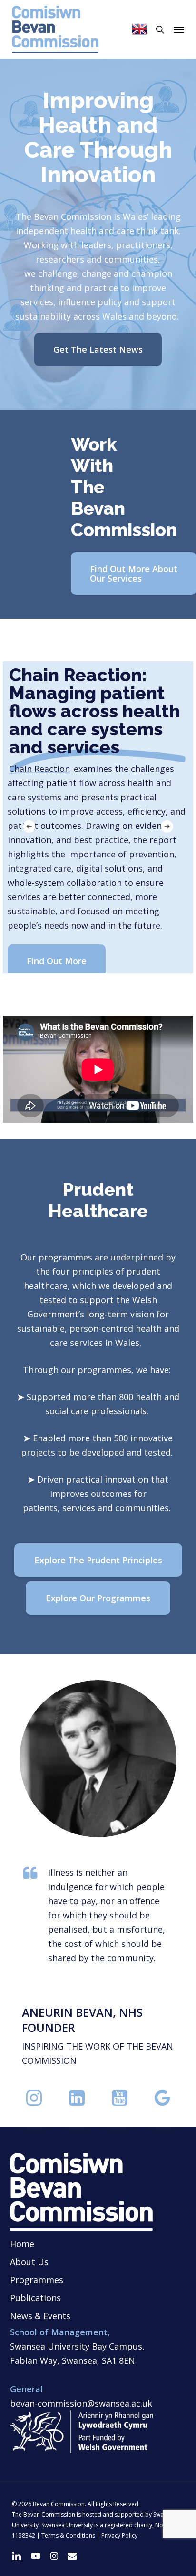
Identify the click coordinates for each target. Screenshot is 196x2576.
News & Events (40, 2316)
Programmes (37, 2280)
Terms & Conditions (68, 2535)
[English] (139, 29)
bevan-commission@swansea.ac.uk (81, 2403)
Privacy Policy (119, 2535)
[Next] (167, 827)
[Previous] (29, 827)
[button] (179, 29)
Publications (35, 2298)
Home (22, 2244)
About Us (29, 2262)
